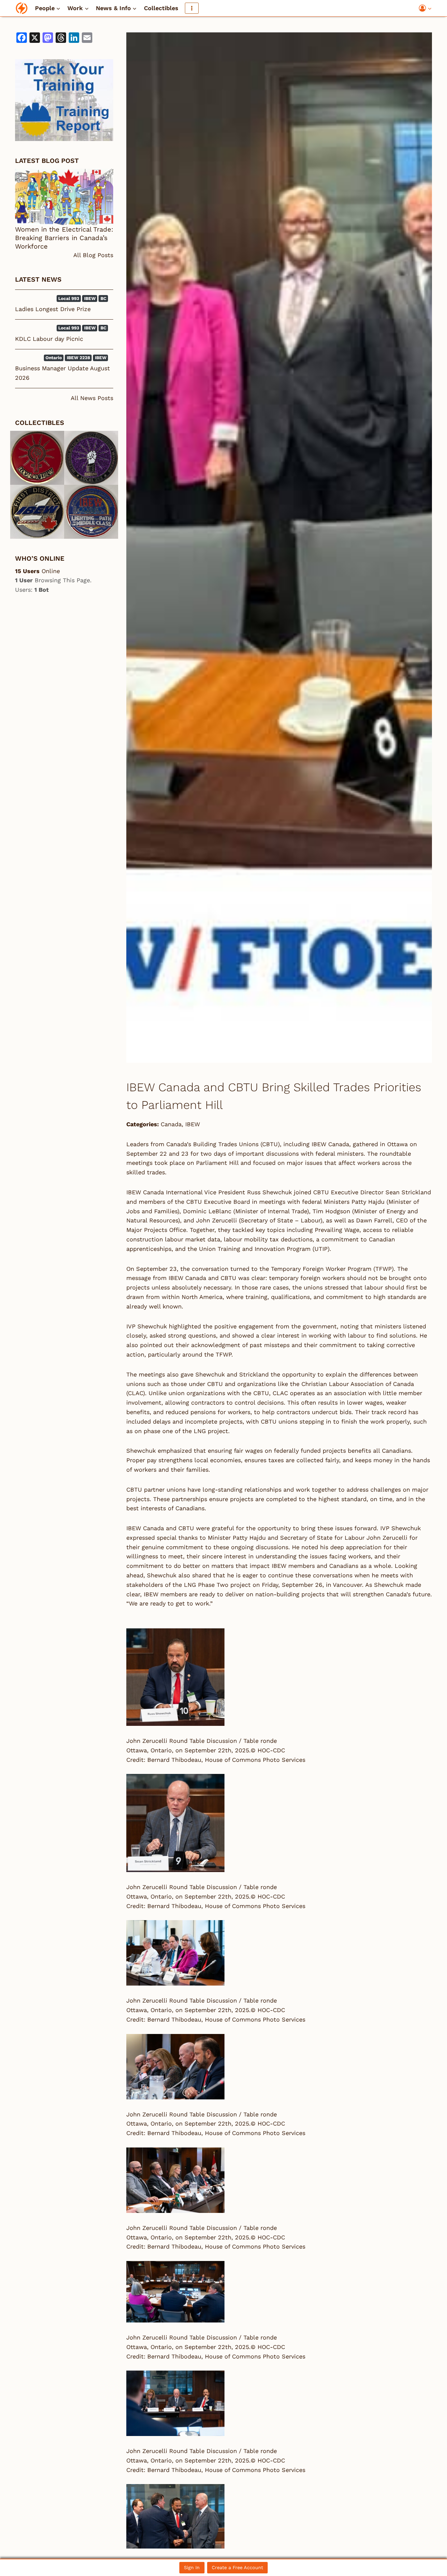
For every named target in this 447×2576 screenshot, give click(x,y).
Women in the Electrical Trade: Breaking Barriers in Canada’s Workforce (64, 238)
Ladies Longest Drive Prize (53, 309)
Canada (171, 1124)
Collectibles (161, 8)
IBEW (193, 1124)
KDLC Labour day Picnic (49, 339)
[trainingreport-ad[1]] (64, 100)
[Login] (425, 8)
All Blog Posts (93, 255)
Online (37, 571)
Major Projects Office (156, 1230)
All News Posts (92, 398)
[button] (429, 8)
